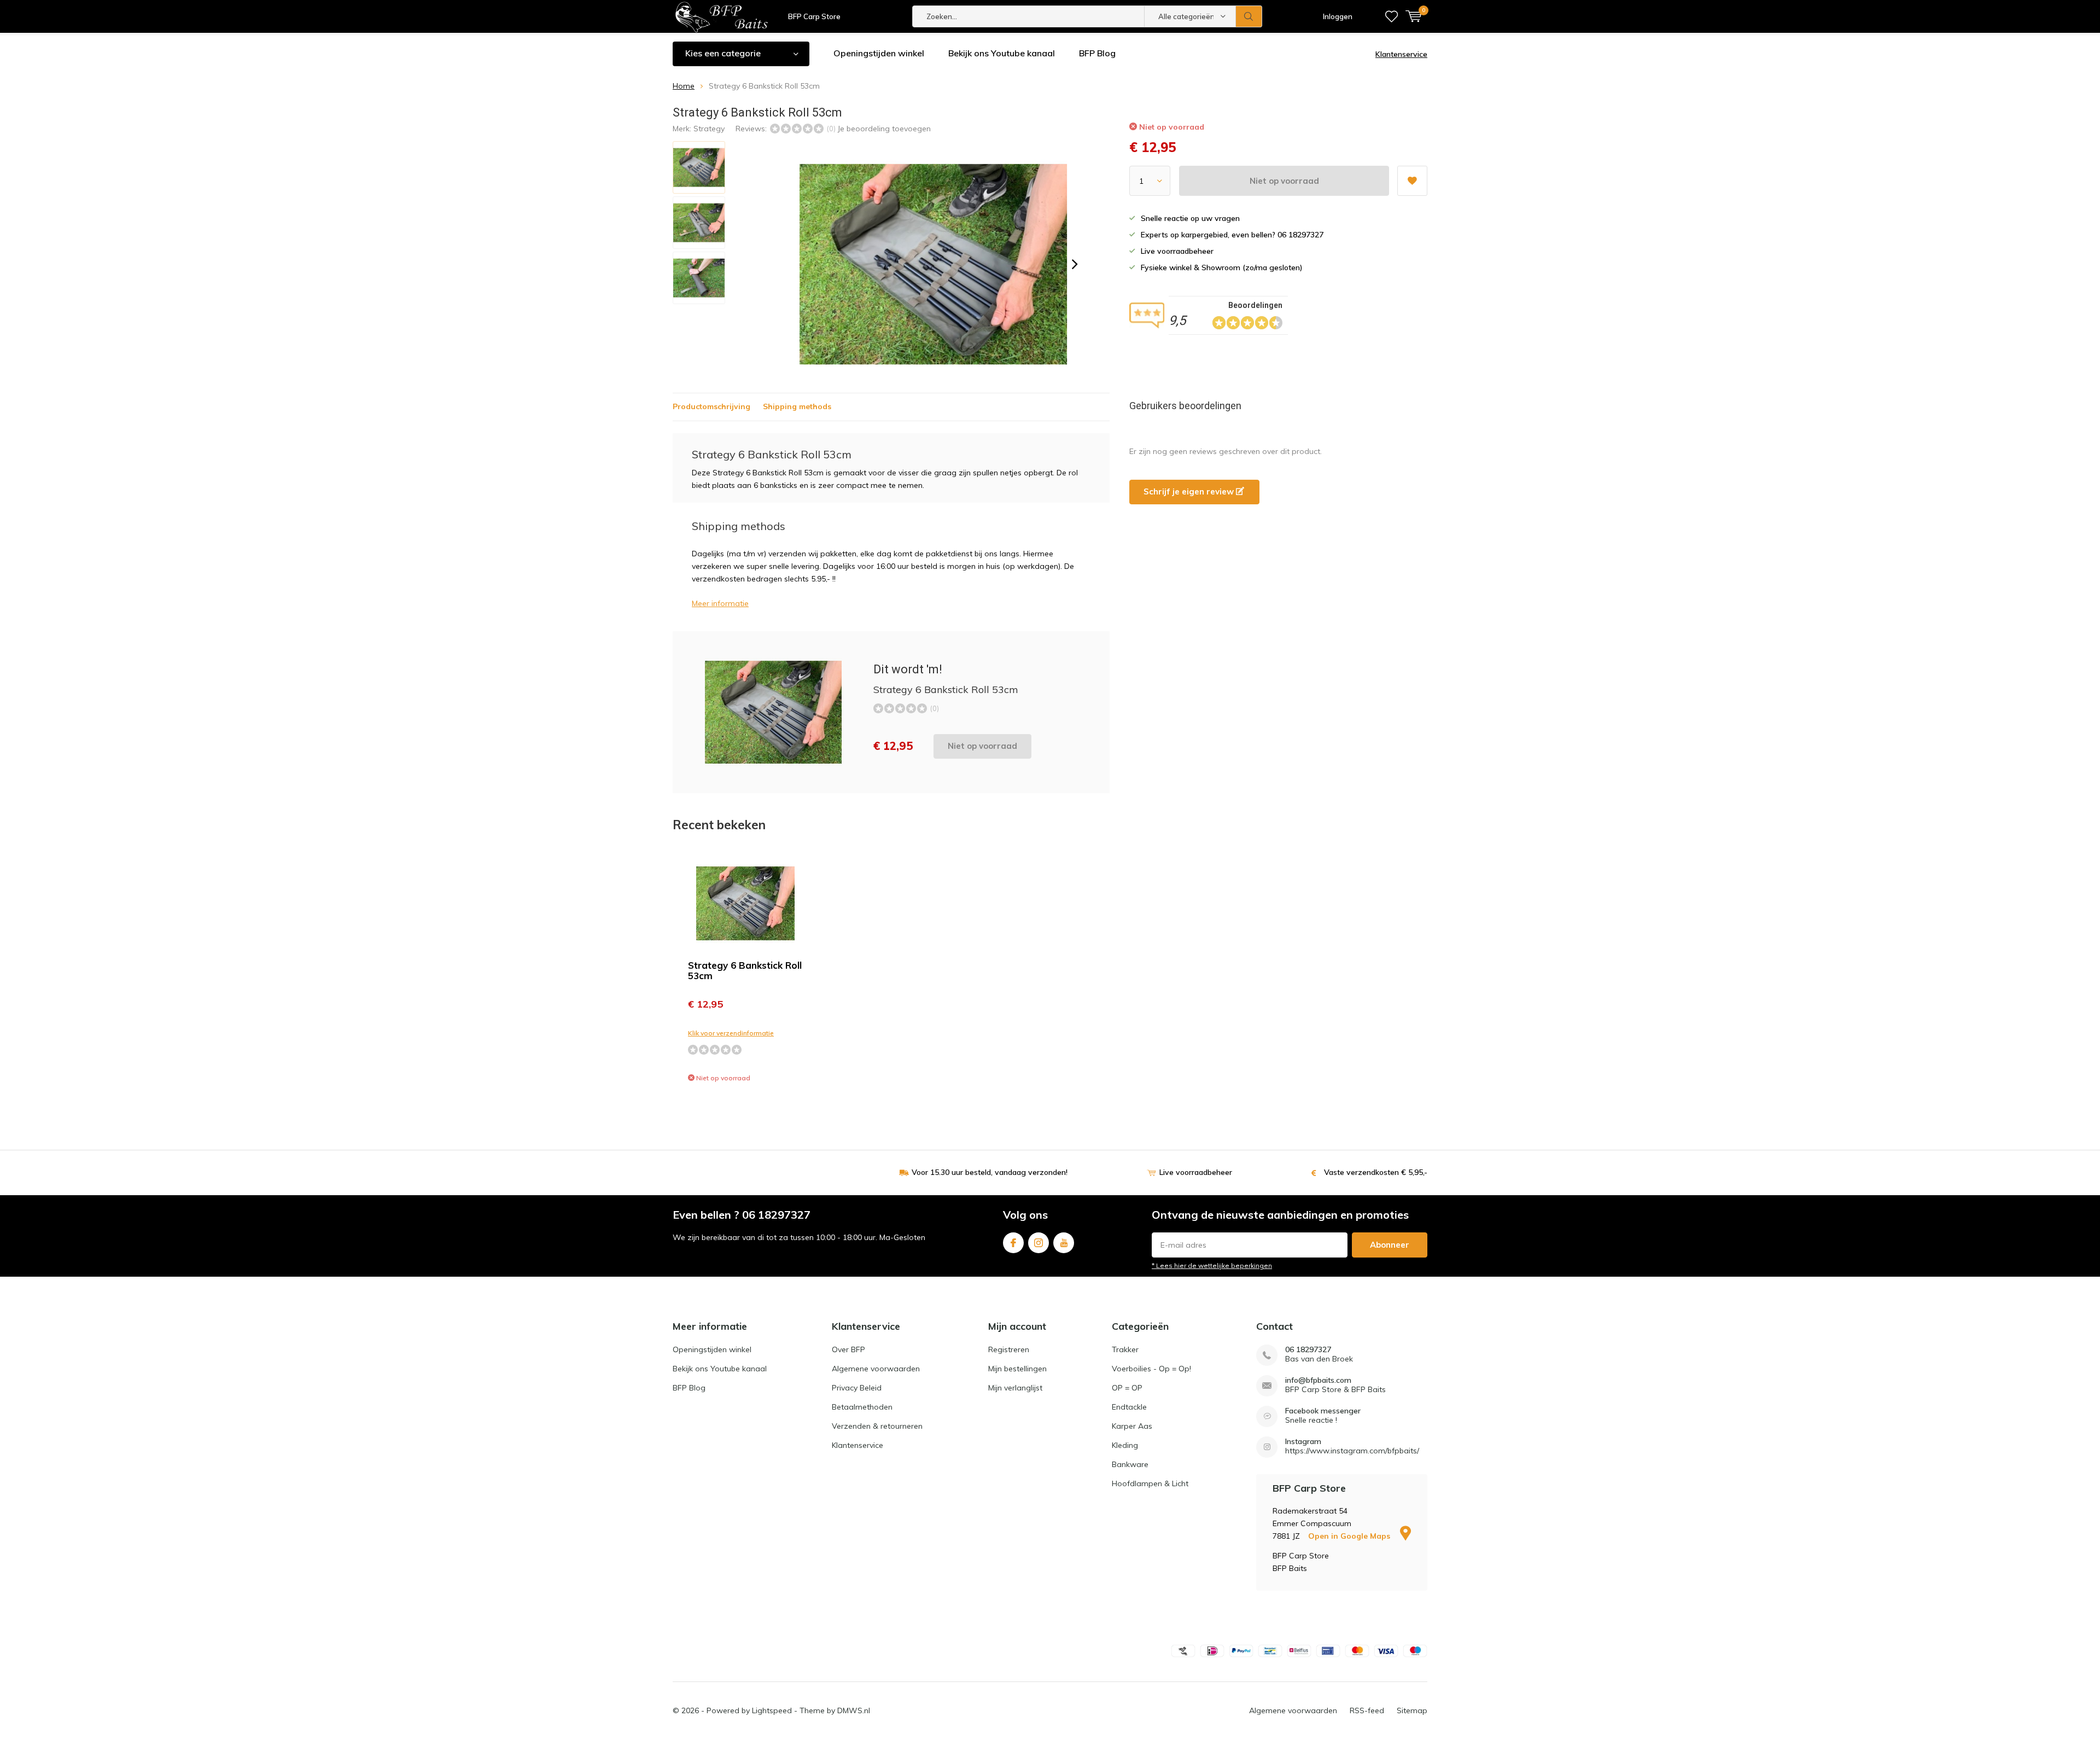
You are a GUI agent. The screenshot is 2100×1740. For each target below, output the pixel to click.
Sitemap (1412, 1710)
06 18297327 (1308, 1350)
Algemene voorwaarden (876, 1369)
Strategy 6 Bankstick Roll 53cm (745, 970)
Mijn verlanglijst (1015, 1388)
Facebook (1013, 1243)
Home (684, 86)
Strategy (709, 129)
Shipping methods (797, 406)
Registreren (1009, 1349)
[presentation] (1075, 264)
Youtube (1064, 1243)
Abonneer (1390, 1245)
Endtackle (1129, 1407)
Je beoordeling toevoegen (884, 129)
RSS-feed (1367, 1710)
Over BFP (848, 1349)
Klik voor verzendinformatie (731, 1033)
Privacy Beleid (857, 1388)
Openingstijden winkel (879, 53)
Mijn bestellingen (1017, 1369)
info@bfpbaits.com (1318, 1380)
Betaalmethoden (862, 1407)
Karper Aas (1132, 1426)
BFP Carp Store (814, 16)
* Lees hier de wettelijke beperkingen (1212, 1265)
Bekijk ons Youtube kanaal (1002, 53)
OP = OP (1127, 1388)
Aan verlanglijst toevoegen (1412, 181)
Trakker (1125, 1349)
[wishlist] (1392, 16)
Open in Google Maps (1350, 1536)
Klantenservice (1401, 54)
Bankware (1130, 1464)
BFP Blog (1097, 53)
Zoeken (1249, 16)
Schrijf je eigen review (1190, 491)
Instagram (1039, 1243)
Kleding (1125, 1445)
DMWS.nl (854, 1710)
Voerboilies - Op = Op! (1151, 1369)
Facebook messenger (1323, 1411)
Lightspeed (772, 1710)
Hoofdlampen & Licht (1150, 1483)
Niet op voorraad (1284, 181)
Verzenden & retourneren (877, 1426)
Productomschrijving (711, 406)
